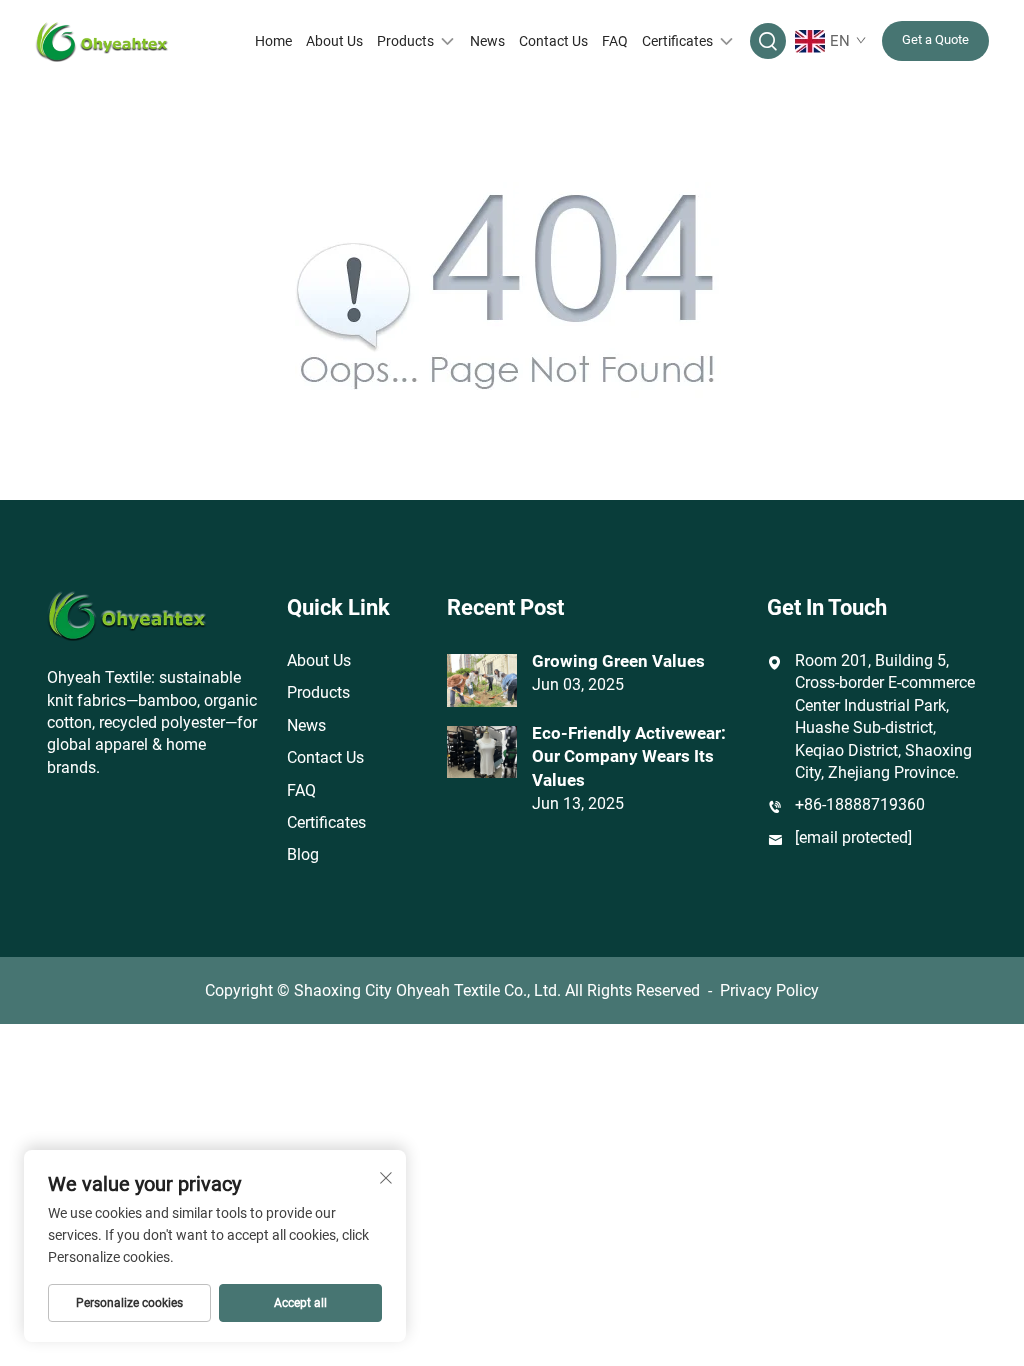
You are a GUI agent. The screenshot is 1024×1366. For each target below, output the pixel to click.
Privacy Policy (769, 990)
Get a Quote (935, 39)
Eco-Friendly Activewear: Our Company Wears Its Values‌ (629, 757)
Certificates (677, 41)
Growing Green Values (618, 661)
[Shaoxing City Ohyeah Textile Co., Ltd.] (102, 41)
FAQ (615, 41)
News (487, 41)
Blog (303, 854)
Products (405, 41)
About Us (334, 41)
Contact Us (553, 41)
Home (273, 41)
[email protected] (853, 837)
